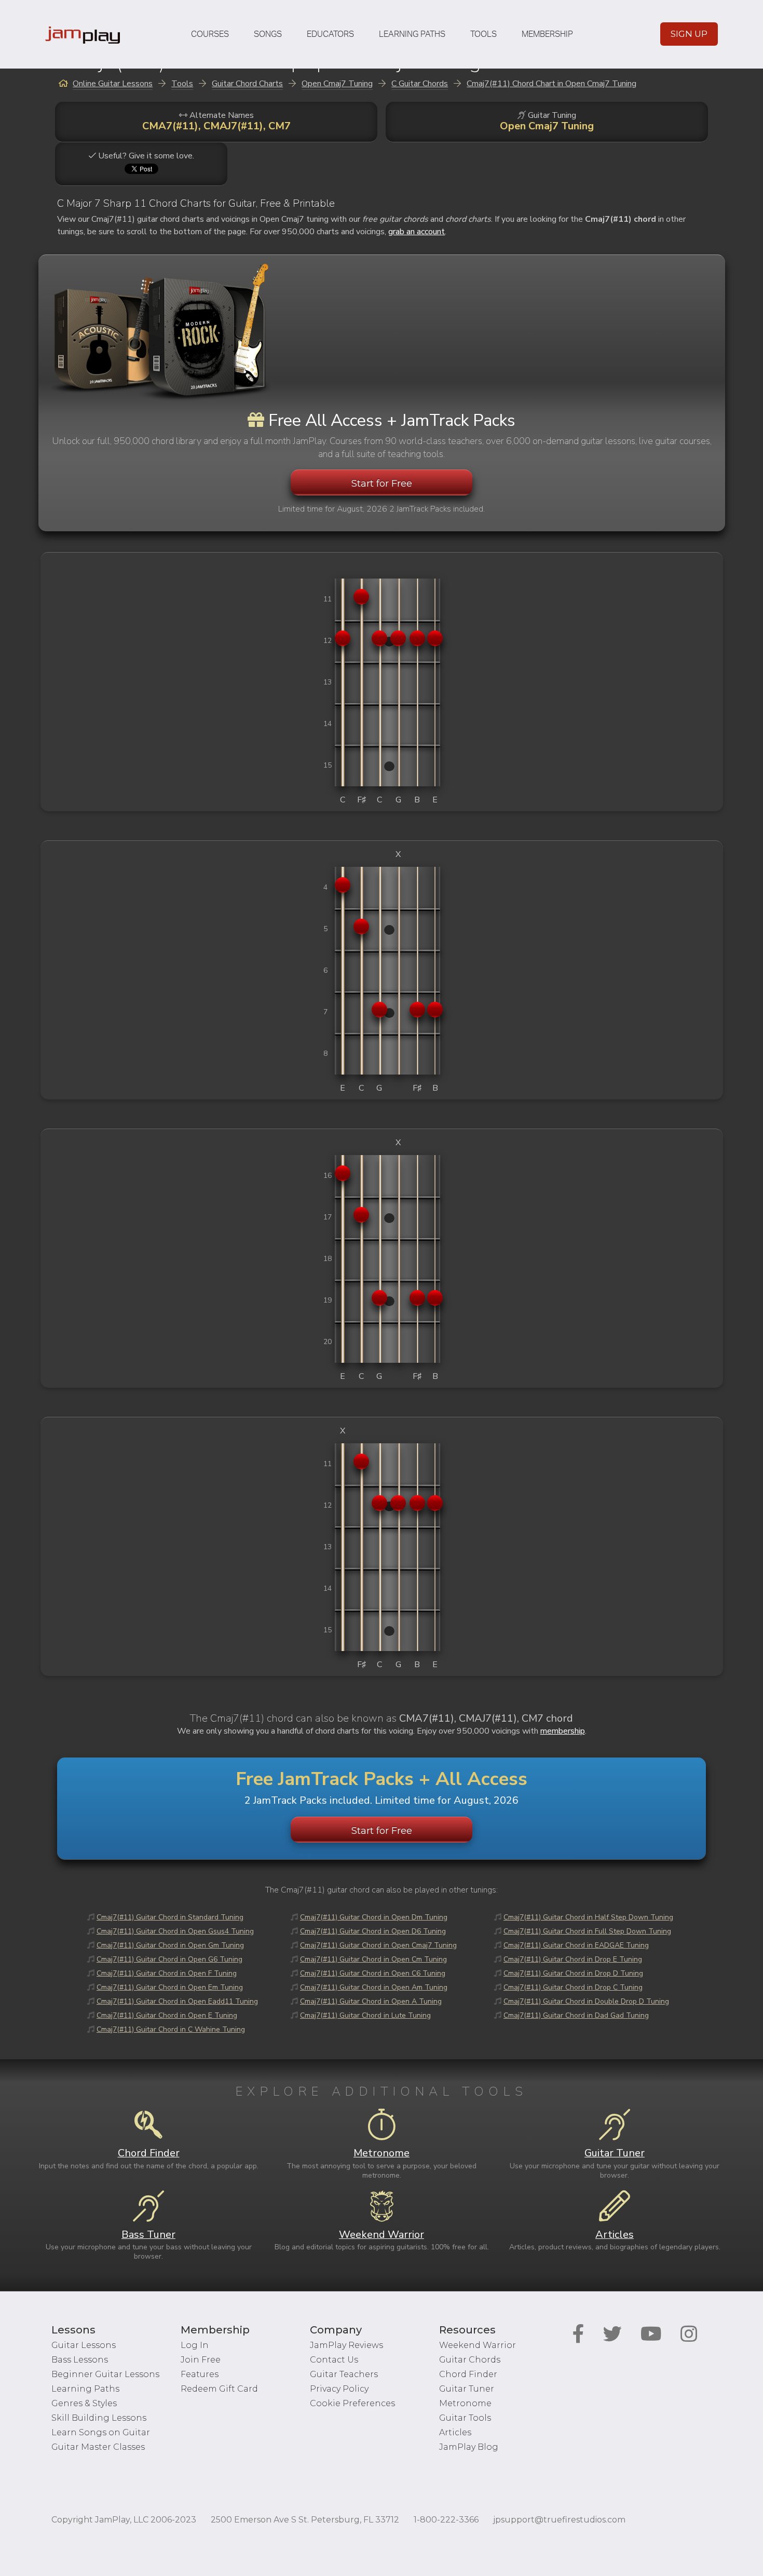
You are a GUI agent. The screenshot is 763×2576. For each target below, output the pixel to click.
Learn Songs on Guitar (101, 2432)
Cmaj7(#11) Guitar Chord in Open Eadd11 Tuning (177, 2001)
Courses (210, 34)
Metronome (465, 2403)
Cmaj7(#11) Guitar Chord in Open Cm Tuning (373, 1959)
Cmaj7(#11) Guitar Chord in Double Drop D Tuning (586, 2001)
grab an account (417, 232)
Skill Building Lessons (99, 2418)
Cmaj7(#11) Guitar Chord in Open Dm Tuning (374, 1917)
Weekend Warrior (478, 2345)
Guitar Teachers (344, 2374)
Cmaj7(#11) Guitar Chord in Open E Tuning (167, 2015)
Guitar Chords (470, 2360)
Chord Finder (468, 2374)
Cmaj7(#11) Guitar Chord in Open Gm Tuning (170, 1945)
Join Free (201, 2360)
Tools (483, 34)
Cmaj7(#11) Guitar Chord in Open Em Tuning (170, 1987)
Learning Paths (412, 34)
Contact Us (334, 2360)
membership (563, 1731)
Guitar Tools (465, 2418)
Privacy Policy (339, 2389)
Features (200, 2374)
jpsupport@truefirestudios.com (559, 2520)
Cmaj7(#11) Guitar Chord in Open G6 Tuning (169, 1959)
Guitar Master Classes (98, 2447)
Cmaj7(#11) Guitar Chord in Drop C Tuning (573, 1987)
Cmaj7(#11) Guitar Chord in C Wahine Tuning (171, 2029)
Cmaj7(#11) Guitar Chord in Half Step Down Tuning (588, 1917)
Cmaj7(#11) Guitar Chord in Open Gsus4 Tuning (175, 1931)
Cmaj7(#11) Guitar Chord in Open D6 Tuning (373, 1931)
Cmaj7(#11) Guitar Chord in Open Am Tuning (374, 1987)
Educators (330, 34)
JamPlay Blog (469, 2447)
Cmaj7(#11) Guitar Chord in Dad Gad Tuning (576, 2015)
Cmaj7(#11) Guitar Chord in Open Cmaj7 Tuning (378, 1945)
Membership (547, 34)
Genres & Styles (84, 2403)
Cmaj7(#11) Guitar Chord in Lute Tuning (365, 2015)
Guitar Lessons (84, 2345)
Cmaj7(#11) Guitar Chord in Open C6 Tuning (373, 1973)
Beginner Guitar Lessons (105, 2374)
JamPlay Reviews (346, 2345)
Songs (268, 34)
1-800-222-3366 (446, 2520)
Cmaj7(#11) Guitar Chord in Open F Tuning (167, 1973)
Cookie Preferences (352, 2403)
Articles (455, 2432)
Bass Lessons (80, 2360)
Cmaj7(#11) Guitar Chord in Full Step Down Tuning (587, 1931)
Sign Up (689, 34)
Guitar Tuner (467, 2389)
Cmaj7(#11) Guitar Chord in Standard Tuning (170, 1917)
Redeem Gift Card (219, 2389)
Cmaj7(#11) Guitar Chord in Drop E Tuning (573, 1959)
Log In (195, 2345)
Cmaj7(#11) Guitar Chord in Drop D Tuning (573, 1973)
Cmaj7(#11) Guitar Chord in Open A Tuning (371, 2001)
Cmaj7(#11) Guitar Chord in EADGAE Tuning (576, 1945)
